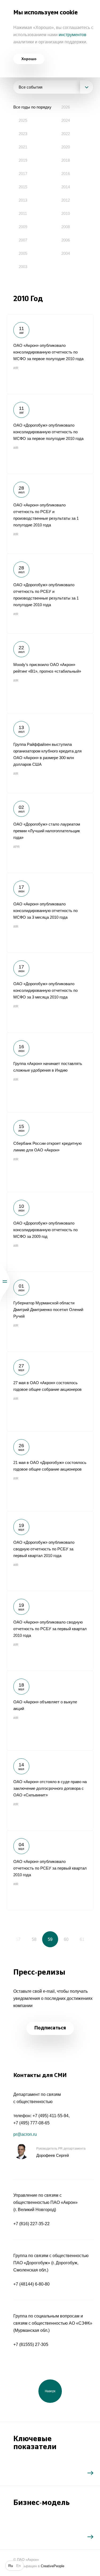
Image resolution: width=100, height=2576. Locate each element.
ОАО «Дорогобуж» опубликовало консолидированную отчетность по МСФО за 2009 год (50, 1232)
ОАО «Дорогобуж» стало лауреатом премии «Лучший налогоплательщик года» (50, 833)
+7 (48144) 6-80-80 (31, 2284)
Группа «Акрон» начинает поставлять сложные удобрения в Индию (50, 1072)
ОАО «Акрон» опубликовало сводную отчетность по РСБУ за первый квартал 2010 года (50, 1631)
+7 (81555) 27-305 (31, 2344)
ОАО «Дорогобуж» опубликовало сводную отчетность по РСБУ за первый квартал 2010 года (50, 1551)
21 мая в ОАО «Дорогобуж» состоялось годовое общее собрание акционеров (50, 1471)
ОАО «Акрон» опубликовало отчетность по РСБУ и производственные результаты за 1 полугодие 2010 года (50, 514)
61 (82, 1939)
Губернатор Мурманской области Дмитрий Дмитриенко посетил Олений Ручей (50, 1312)
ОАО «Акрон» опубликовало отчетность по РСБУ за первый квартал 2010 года (50, 1870)
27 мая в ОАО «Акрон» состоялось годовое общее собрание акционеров (50, 1391)
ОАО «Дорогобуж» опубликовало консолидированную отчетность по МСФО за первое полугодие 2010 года (50, 434)
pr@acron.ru (25, 2134)
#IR (16, 368)
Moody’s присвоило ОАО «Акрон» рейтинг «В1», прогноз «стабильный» (50, 673)
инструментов (73, 35)
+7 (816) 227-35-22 (31, 2224)
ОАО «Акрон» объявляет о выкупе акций (50, 1711)
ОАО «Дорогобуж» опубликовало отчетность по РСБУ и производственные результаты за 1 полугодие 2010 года (50, 593)
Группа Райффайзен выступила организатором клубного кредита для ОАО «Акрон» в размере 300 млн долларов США (50, 753)
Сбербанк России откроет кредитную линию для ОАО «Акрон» (50, 1152)
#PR (17, 847)
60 (66, 1939)
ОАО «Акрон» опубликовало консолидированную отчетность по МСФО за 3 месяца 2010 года (50, 913)
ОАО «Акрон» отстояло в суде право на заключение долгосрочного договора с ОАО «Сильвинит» (50, 1790)
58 (34, 1939)
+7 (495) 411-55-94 (51, 2116)
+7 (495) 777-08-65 (31, 2123)
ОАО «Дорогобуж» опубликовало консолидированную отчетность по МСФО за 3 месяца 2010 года (50, 992)
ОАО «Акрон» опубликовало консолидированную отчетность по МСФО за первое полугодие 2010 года (50, 354)
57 (18, 1939)
